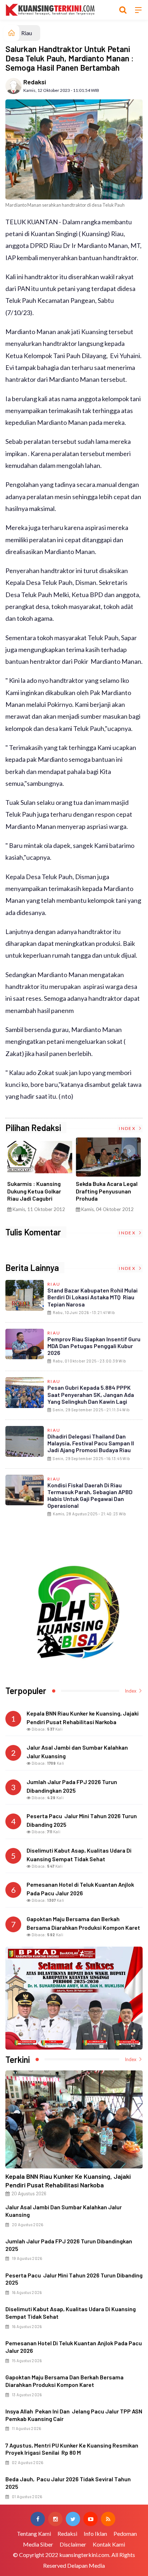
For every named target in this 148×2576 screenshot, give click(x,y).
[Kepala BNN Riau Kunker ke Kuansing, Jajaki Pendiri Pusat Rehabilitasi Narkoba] (74, 2119)
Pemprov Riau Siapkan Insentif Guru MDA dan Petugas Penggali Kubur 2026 (94, 1346)
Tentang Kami (34, 2533)
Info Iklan (95, 2533)
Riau (27, 33)
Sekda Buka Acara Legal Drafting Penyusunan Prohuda (107, 1191)
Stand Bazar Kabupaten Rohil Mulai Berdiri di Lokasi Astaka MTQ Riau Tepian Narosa (92, 1297)
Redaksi (35, 82)
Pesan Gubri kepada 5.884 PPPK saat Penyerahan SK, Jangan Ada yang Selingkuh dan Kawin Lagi (91, 1394)
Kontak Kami (109, 2544)
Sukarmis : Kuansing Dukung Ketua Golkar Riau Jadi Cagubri (34, 1191)
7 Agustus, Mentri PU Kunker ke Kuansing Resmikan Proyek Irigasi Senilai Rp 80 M (72, 2449)
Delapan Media (86, 2565)
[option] (40, 1177)
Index (128, 1128)
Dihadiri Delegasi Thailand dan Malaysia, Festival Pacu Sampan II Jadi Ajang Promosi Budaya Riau (91, 1443)
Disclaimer (73, 2544)
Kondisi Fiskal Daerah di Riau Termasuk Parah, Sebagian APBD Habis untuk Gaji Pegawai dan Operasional (90, 1495)
